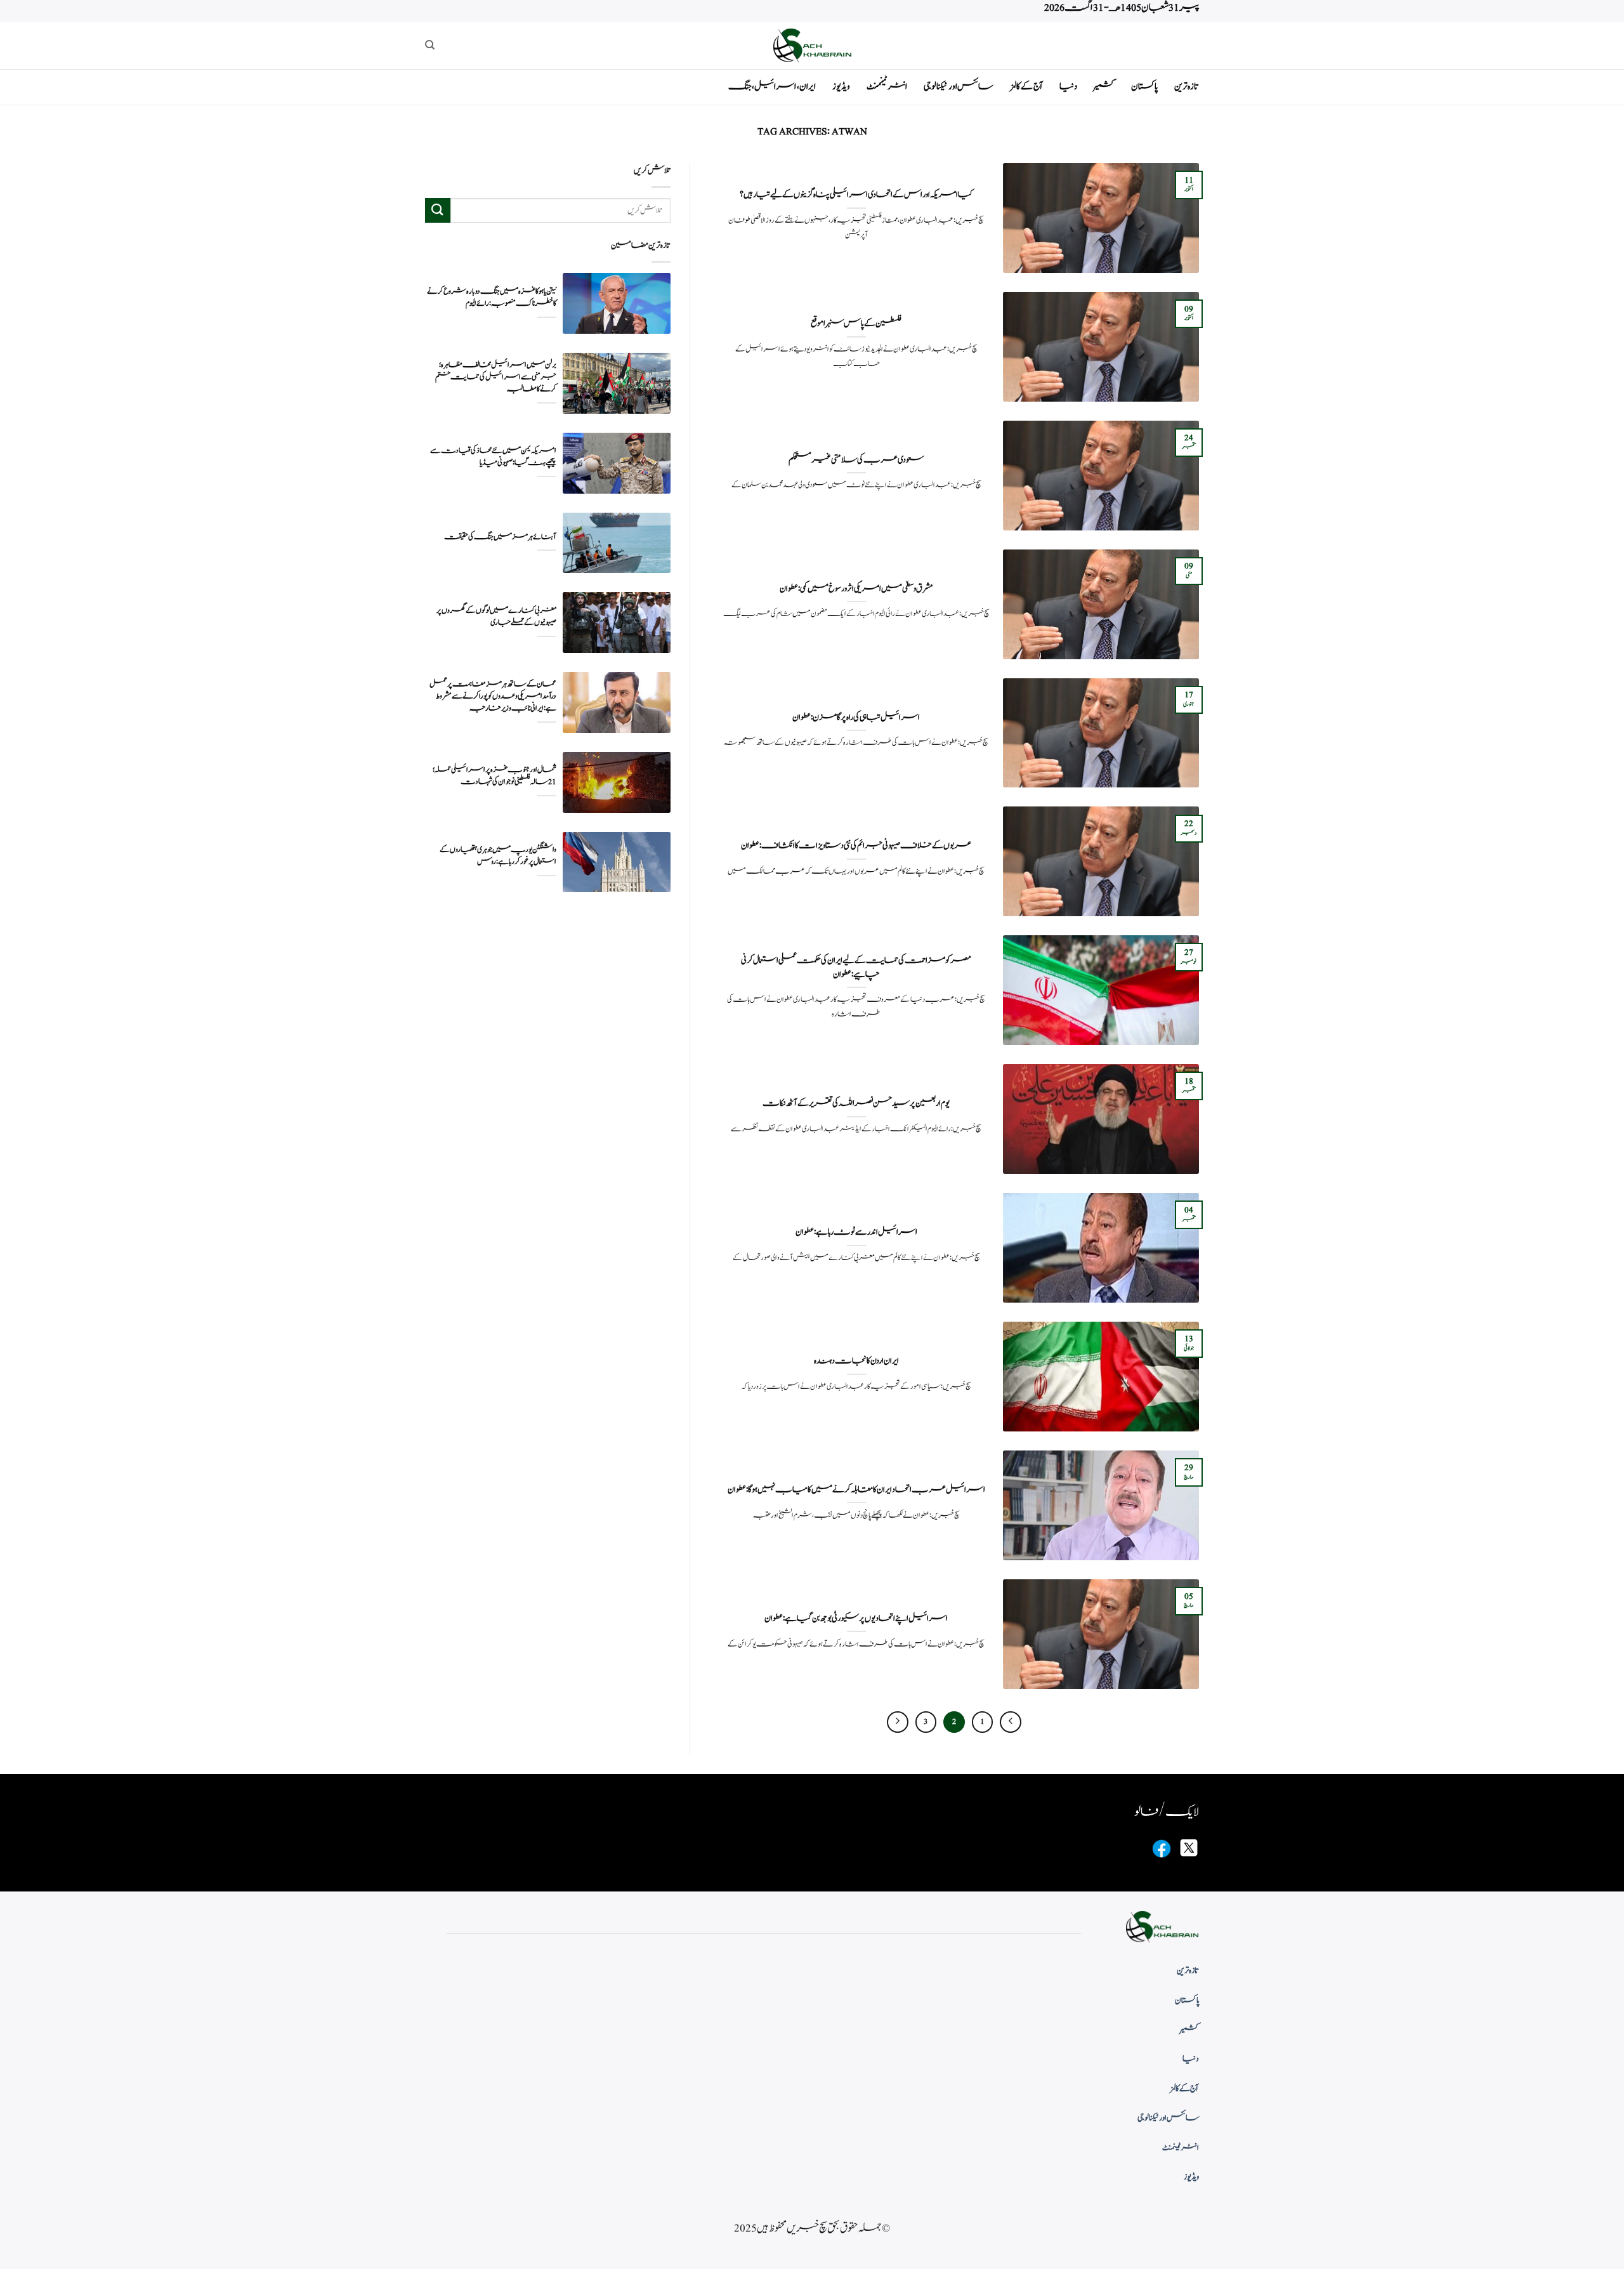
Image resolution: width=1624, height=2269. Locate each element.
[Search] (430, 45)
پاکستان (1144, 87)
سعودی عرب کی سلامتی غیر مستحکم (856, 460)
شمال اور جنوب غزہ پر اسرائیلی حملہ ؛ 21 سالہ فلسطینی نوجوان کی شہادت (494, 776)
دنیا (1068, 87)
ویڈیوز (841, 87)
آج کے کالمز (1026, 87)
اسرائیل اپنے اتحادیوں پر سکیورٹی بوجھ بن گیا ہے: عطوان (856, 1619)
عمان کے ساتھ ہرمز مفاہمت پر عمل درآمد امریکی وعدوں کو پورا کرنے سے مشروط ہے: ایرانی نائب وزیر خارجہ (493, 696)
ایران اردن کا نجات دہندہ (856, 1361)
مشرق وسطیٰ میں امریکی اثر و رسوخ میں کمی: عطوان (856, 589)
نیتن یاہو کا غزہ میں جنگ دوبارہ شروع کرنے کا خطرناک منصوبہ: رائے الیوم (492, 298)
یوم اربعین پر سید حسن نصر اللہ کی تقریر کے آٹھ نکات (856, 1103)
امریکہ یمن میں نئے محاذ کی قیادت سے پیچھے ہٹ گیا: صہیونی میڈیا (493, 457)
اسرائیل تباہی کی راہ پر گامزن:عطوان (856, 718)
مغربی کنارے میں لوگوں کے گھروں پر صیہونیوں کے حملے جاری (496, 617)
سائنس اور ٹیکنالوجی (959, 87)
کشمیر (1104, 87)
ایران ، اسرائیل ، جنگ (772, 87)
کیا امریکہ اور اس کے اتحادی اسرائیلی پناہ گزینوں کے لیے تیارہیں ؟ (856, 195)
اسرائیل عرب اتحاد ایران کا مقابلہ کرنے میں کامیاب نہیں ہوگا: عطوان (856, 1490)
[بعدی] (898, 1722)
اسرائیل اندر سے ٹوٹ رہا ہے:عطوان (856, 1232)
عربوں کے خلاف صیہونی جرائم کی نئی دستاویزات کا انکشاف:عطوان (856, 846)
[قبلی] (1011, 1722)
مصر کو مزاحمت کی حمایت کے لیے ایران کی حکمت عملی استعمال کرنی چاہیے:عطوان (856, 967)
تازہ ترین (1187, 87)
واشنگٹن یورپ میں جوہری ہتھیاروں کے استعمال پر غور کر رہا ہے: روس (498, 856)
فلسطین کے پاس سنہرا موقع (856, 324)
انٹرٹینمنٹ (887, 87)
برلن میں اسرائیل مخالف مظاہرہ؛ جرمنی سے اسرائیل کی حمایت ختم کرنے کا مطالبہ (496, 377)
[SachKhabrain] (812, 45)
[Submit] (438, 210)
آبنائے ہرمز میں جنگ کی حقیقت (500, 537)
